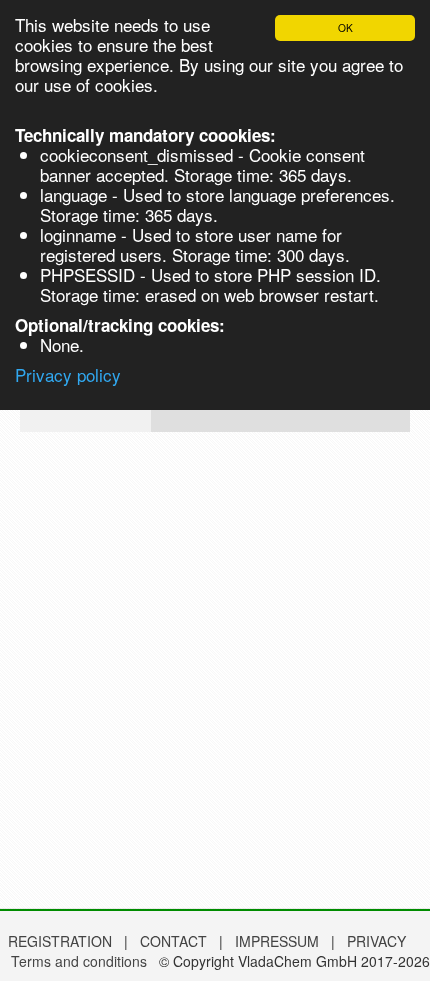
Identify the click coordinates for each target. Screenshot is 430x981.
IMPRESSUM (279, 941)
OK (345, 27)
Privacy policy (68, 374)
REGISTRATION (60, 941)
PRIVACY (376, 941)
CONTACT (175, 941)
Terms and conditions (79, 961)
